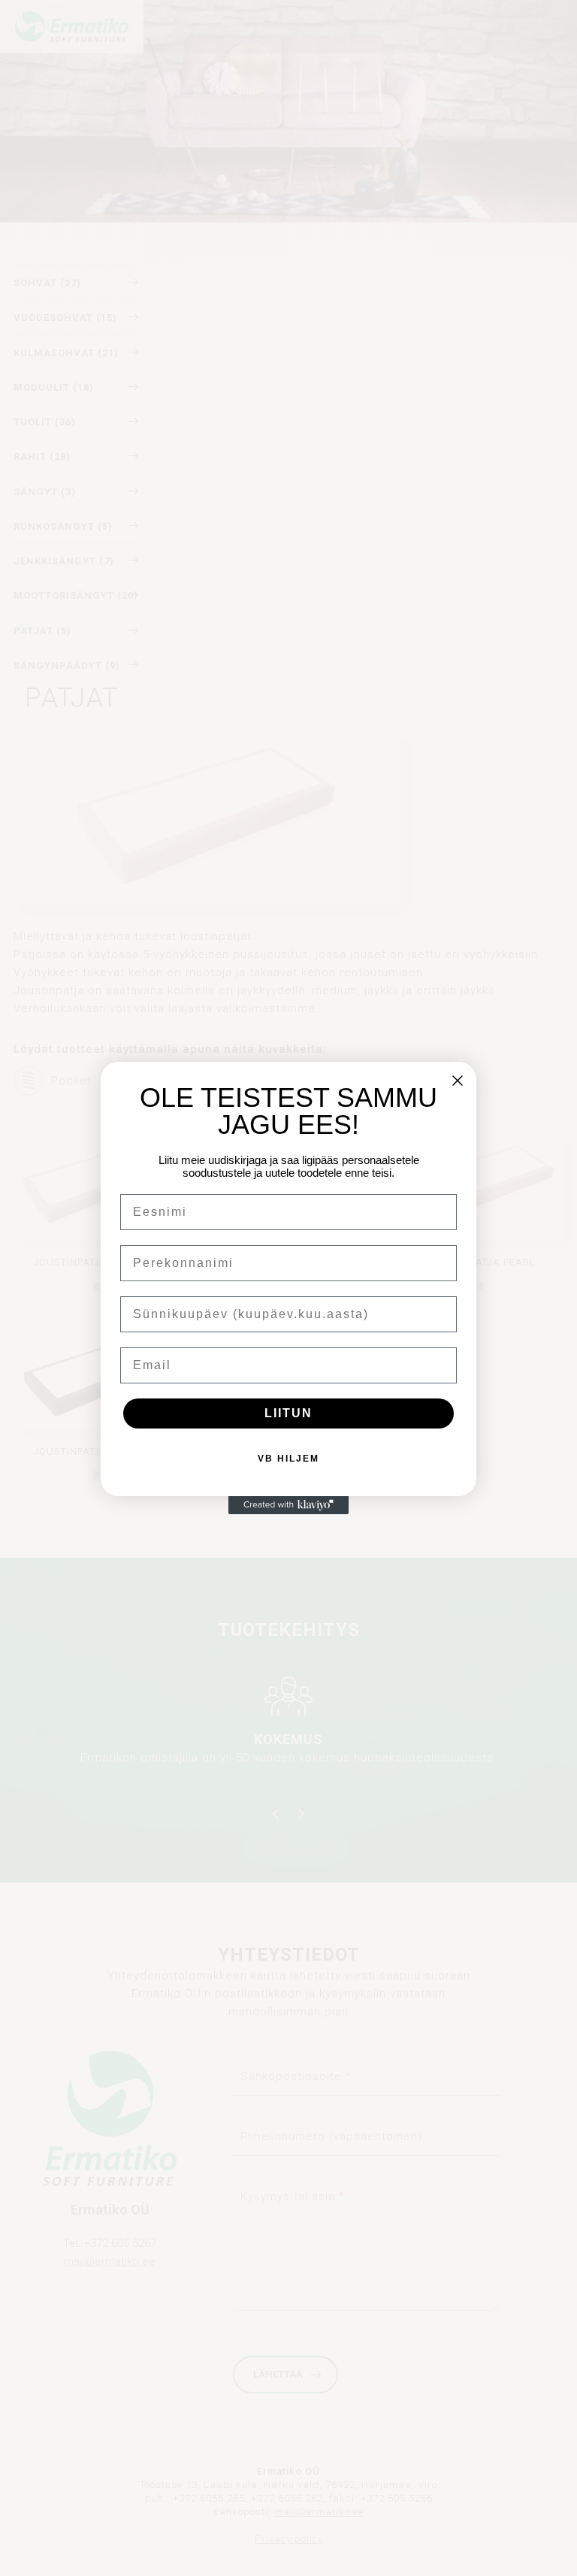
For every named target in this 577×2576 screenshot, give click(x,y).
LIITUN (288, 1413)
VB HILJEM (288, 1459)
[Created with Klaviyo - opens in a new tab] (288, 1505)
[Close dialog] (458, 1081)
